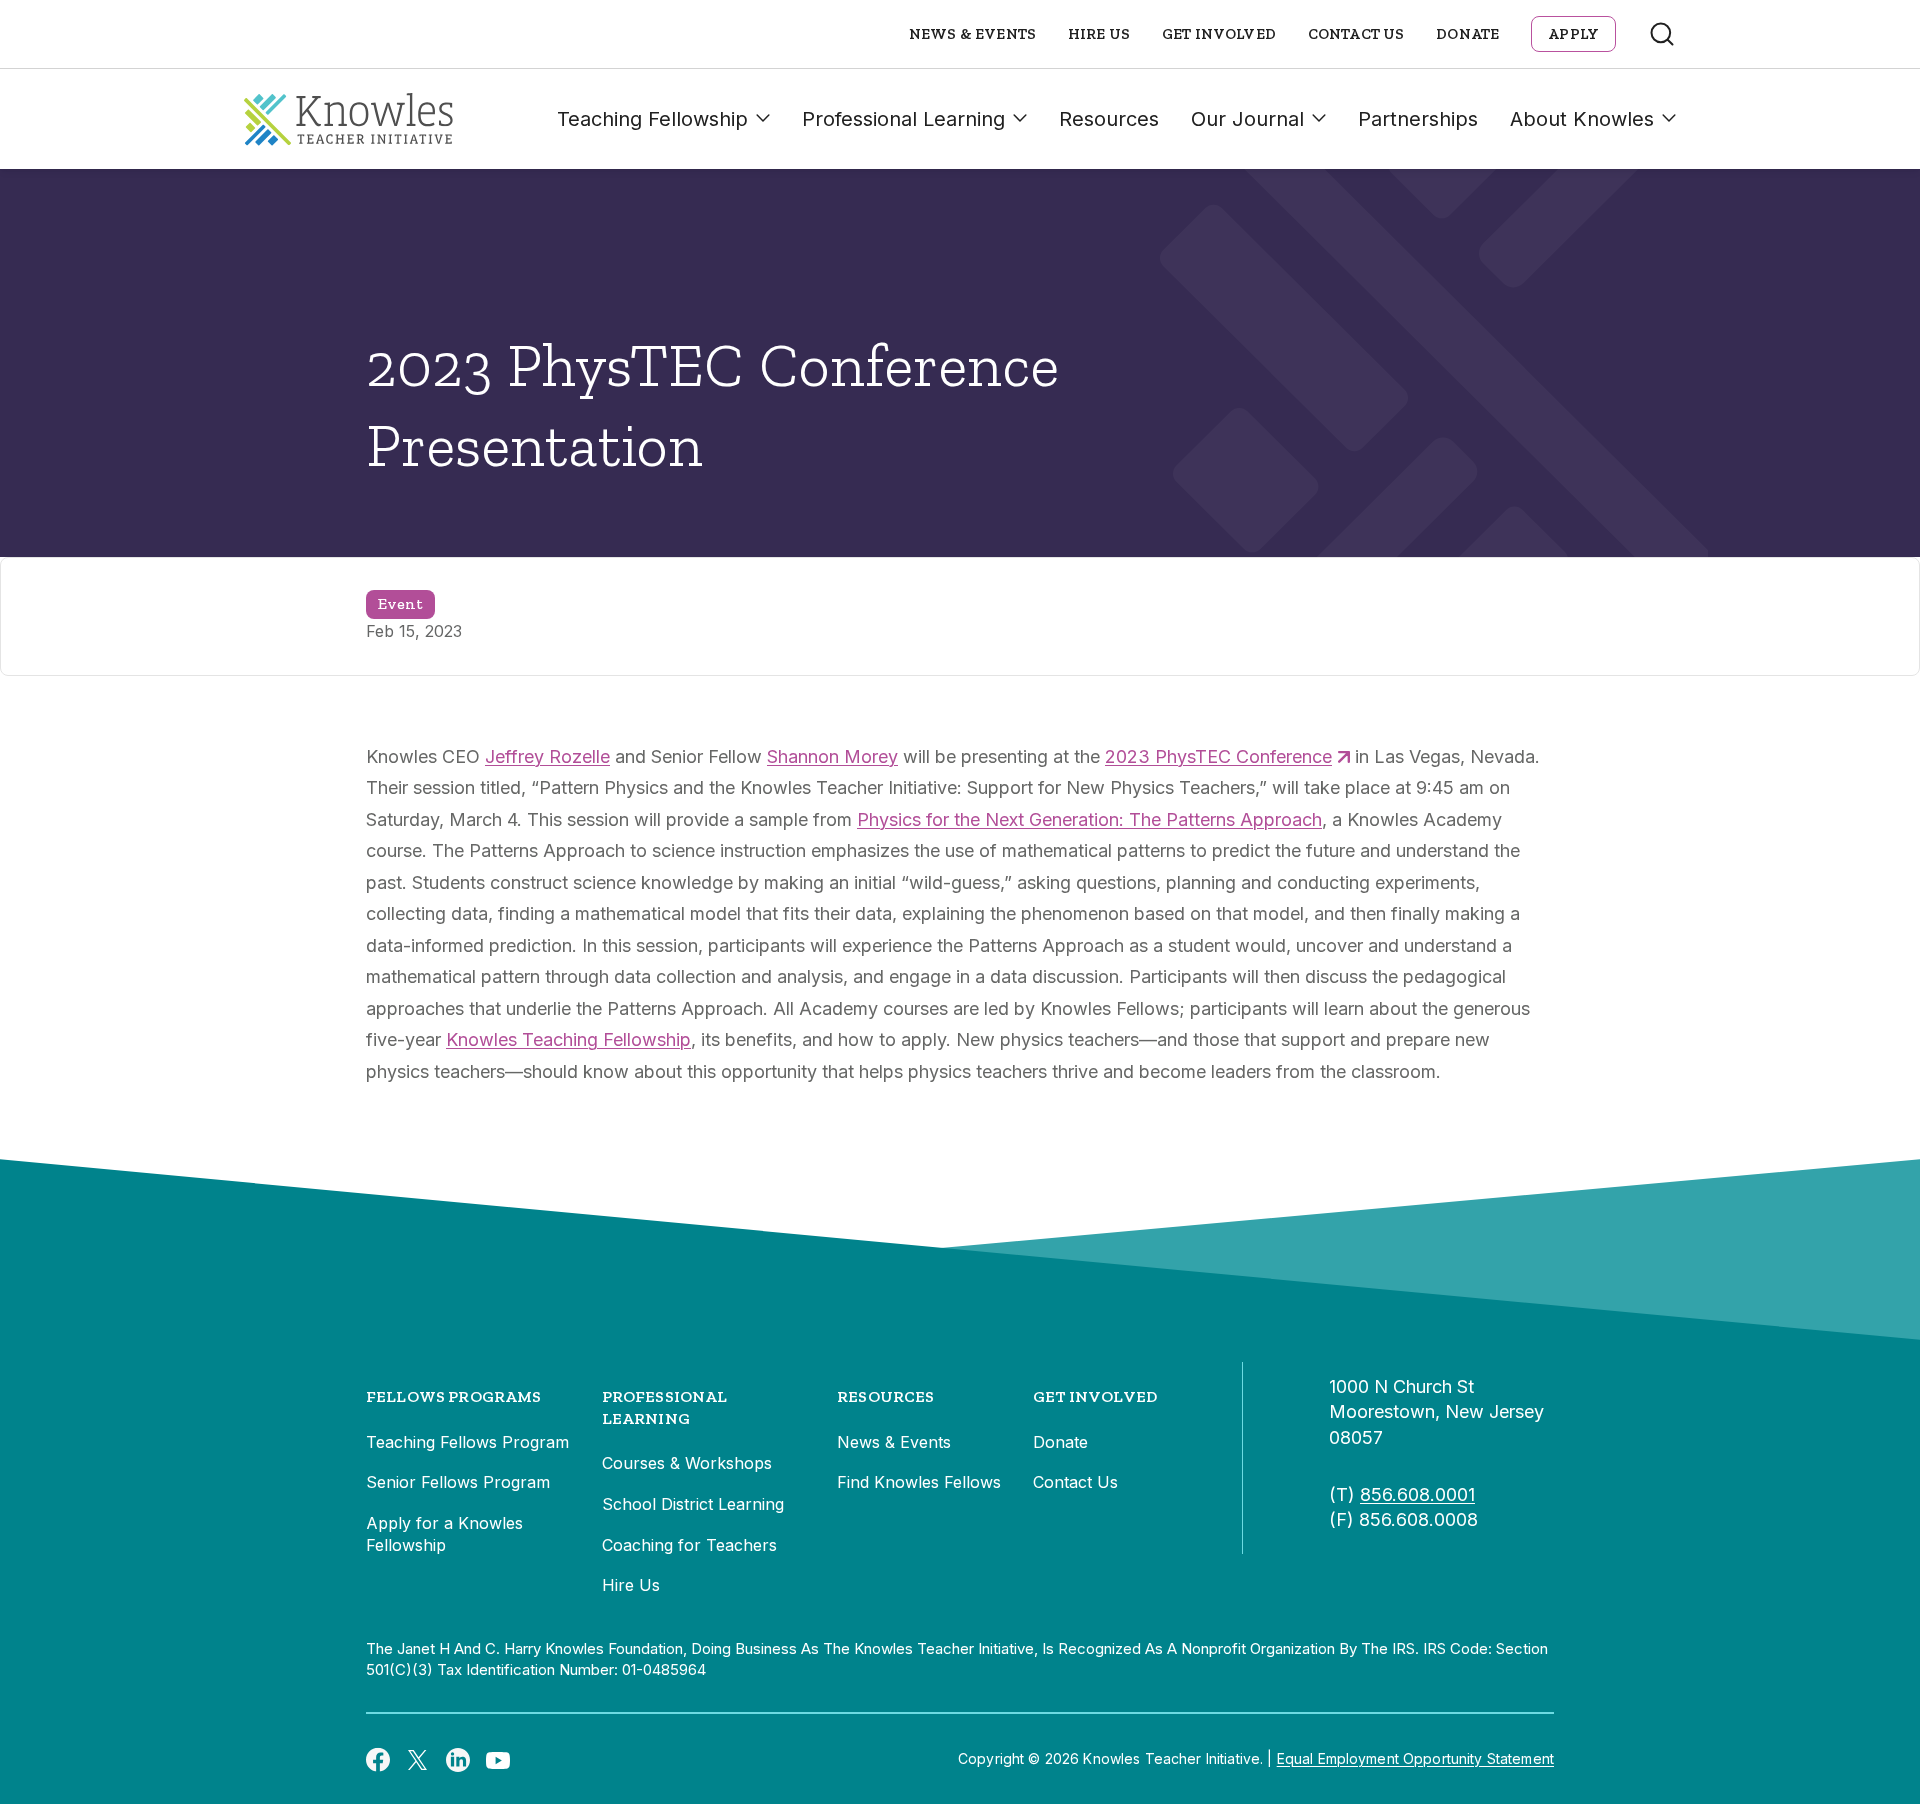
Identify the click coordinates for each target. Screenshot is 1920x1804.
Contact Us (1356, 34)
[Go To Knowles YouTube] (498, 1759)
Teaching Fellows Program (467, 1442)
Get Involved (1219, 34)
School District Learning (693, 1504)
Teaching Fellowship (652, 119)
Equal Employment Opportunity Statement (1415, 1758)
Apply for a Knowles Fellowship (444, 1534)
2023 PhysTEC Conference (1218, 756)
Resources (1109, 119)
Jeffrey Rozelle (547, 756)
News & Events (972, 34)
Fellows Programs (454, 1396)
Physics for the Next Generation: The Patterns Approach (1089, 819)
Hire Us (1099, 34)
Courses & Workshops (687, 1463)
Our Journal (1247, 119)
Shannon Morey (832, 756)
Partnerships (1418, 119)
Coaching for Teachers (689, 1545)
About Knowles (1582, 119)
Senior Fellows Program (458, 1482)
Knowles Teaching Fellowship (568, 1039)
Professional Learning (903, 119)
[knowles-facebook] (378, 1759)
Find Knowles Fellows (919, 1482)
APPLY (1573, 34)
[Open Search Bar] (1662, 34)
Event (400, 603)
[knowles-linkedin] (458, 1759)
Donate (1467, 34)
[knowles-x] (418, 1759)
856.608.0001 (1417, 1494)
